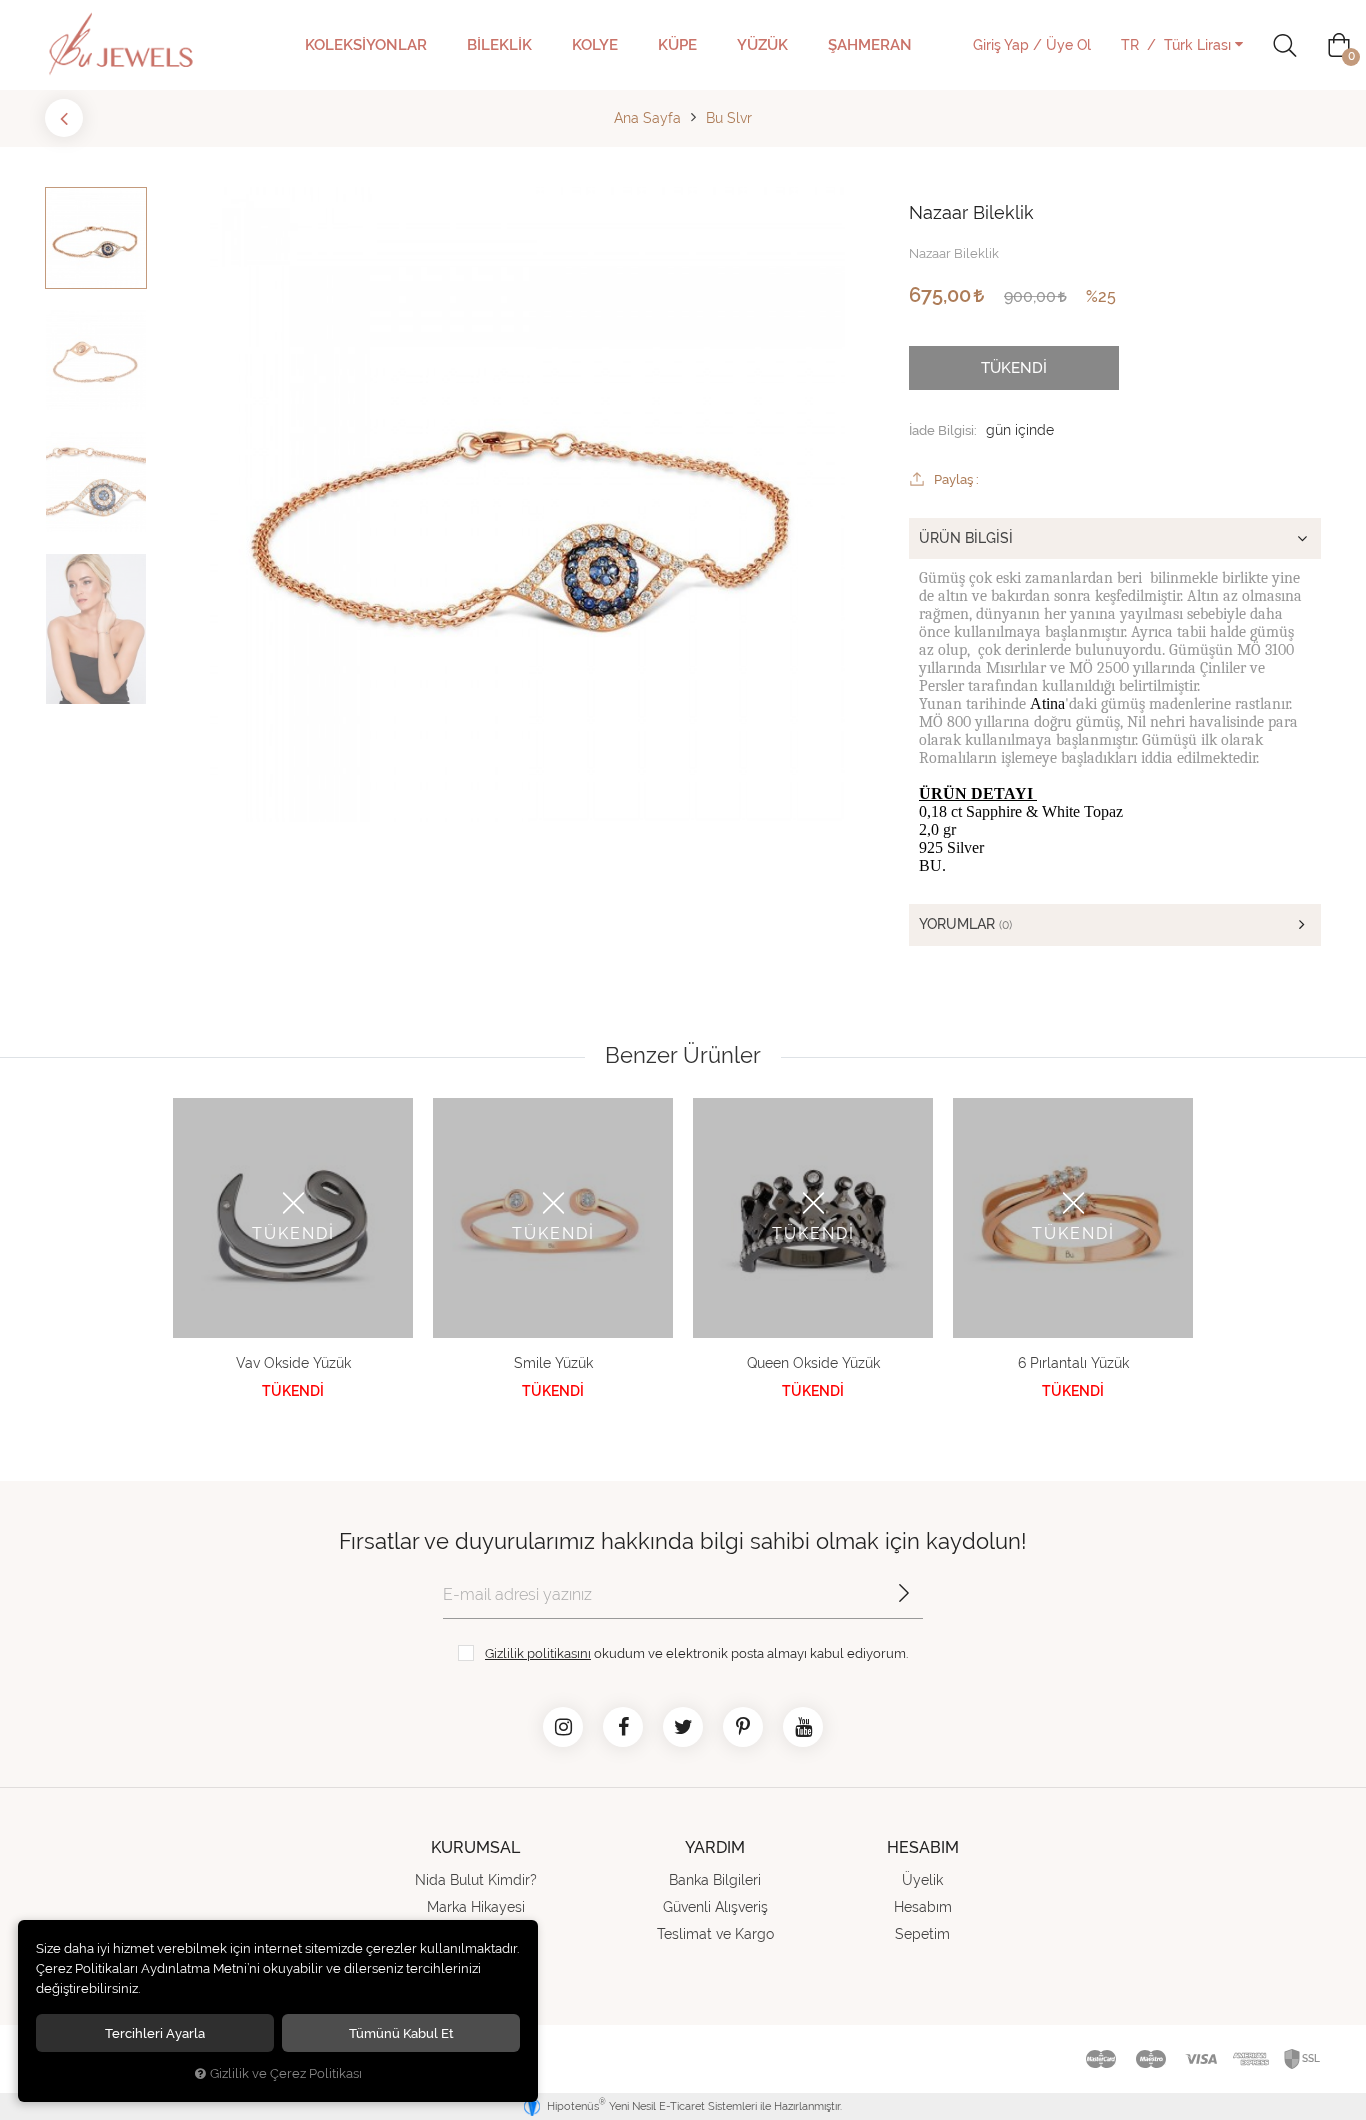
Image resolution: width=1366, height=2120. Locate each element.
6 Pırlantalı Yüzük (1073, 1363)
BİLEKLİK (499, 45)
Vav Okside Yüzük (293, 1363)
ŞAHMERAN (870, 45)
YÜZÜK (762, 45)
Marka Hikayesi (476, 1907)
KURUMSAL (475, 1847)
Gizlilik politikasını (538, 1653)
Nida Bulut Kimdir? (476, 1880)
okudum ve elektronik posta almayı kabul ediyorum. (696, 1653)
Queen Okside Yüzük (813, 1363)
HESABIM (923, 1847)
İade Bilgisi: (943, 430)
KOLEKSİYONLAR (366, 45)
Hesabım (923, 1907)
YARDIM (715, 1847)
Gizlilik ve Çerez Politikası (286, 2073)
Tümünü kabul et (401, 2033)
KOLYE (595, 45)
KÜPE (677, 45)
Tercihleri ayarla (155, 2033)
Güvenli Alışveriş (715, 1907)
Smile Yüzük (553, 1363)
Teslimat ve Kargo (715, 1934)
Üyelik (922, 1880)
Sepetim (922, 1934)
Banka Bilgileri (715, 1880)
